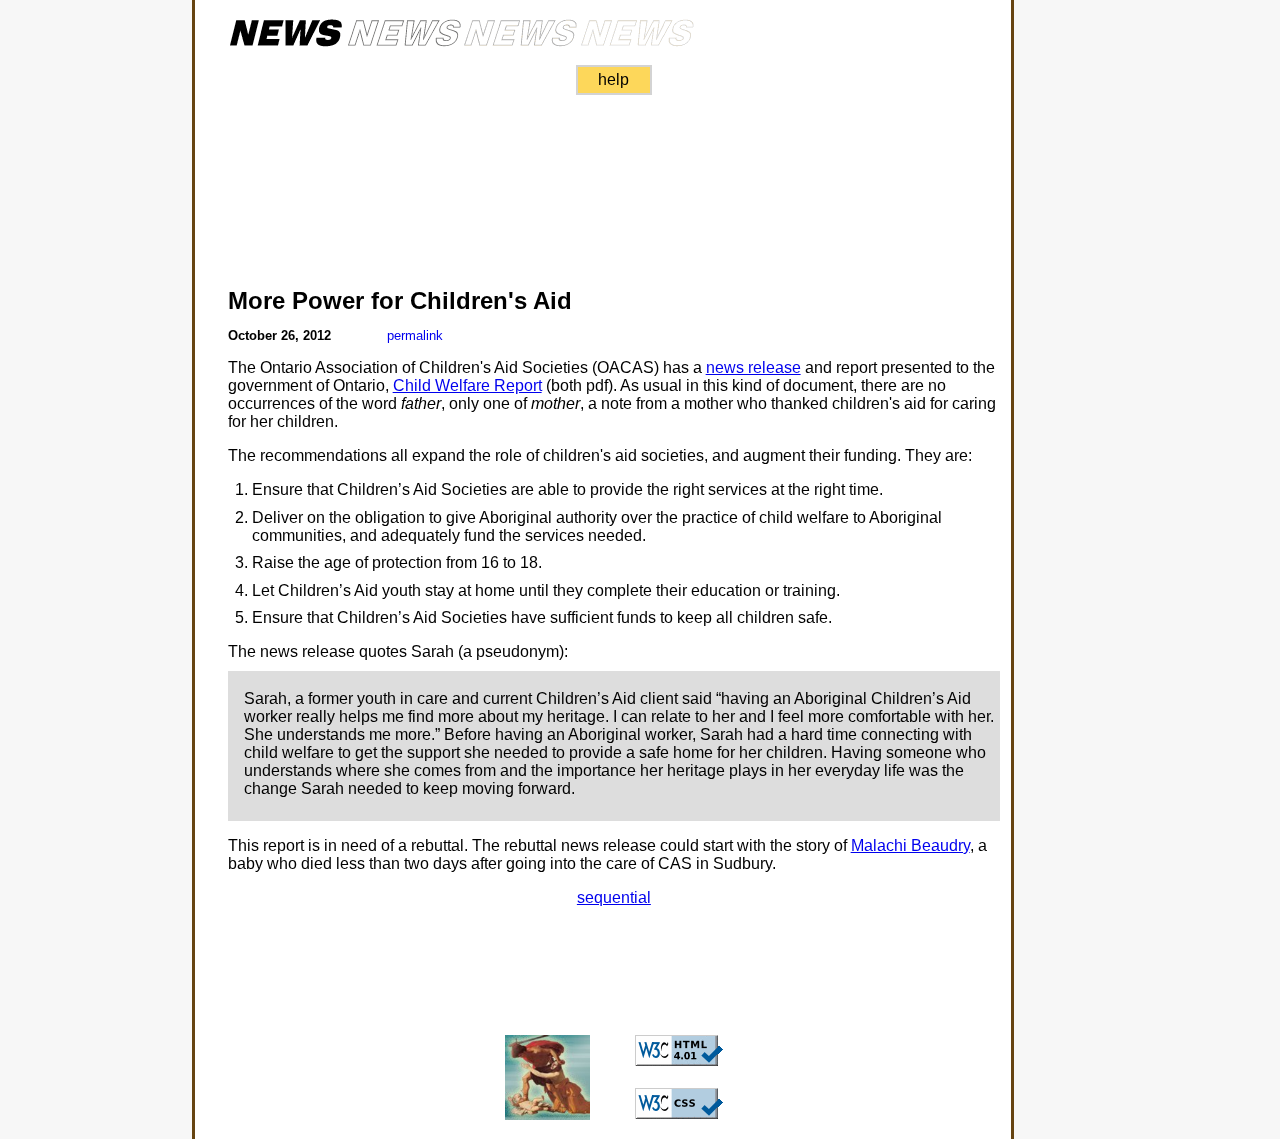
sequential (614, 897)
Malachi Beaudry (910, 845)
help (613, 79)
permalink (415, 335)
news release (753, 367)
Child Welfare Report (467, 385)
